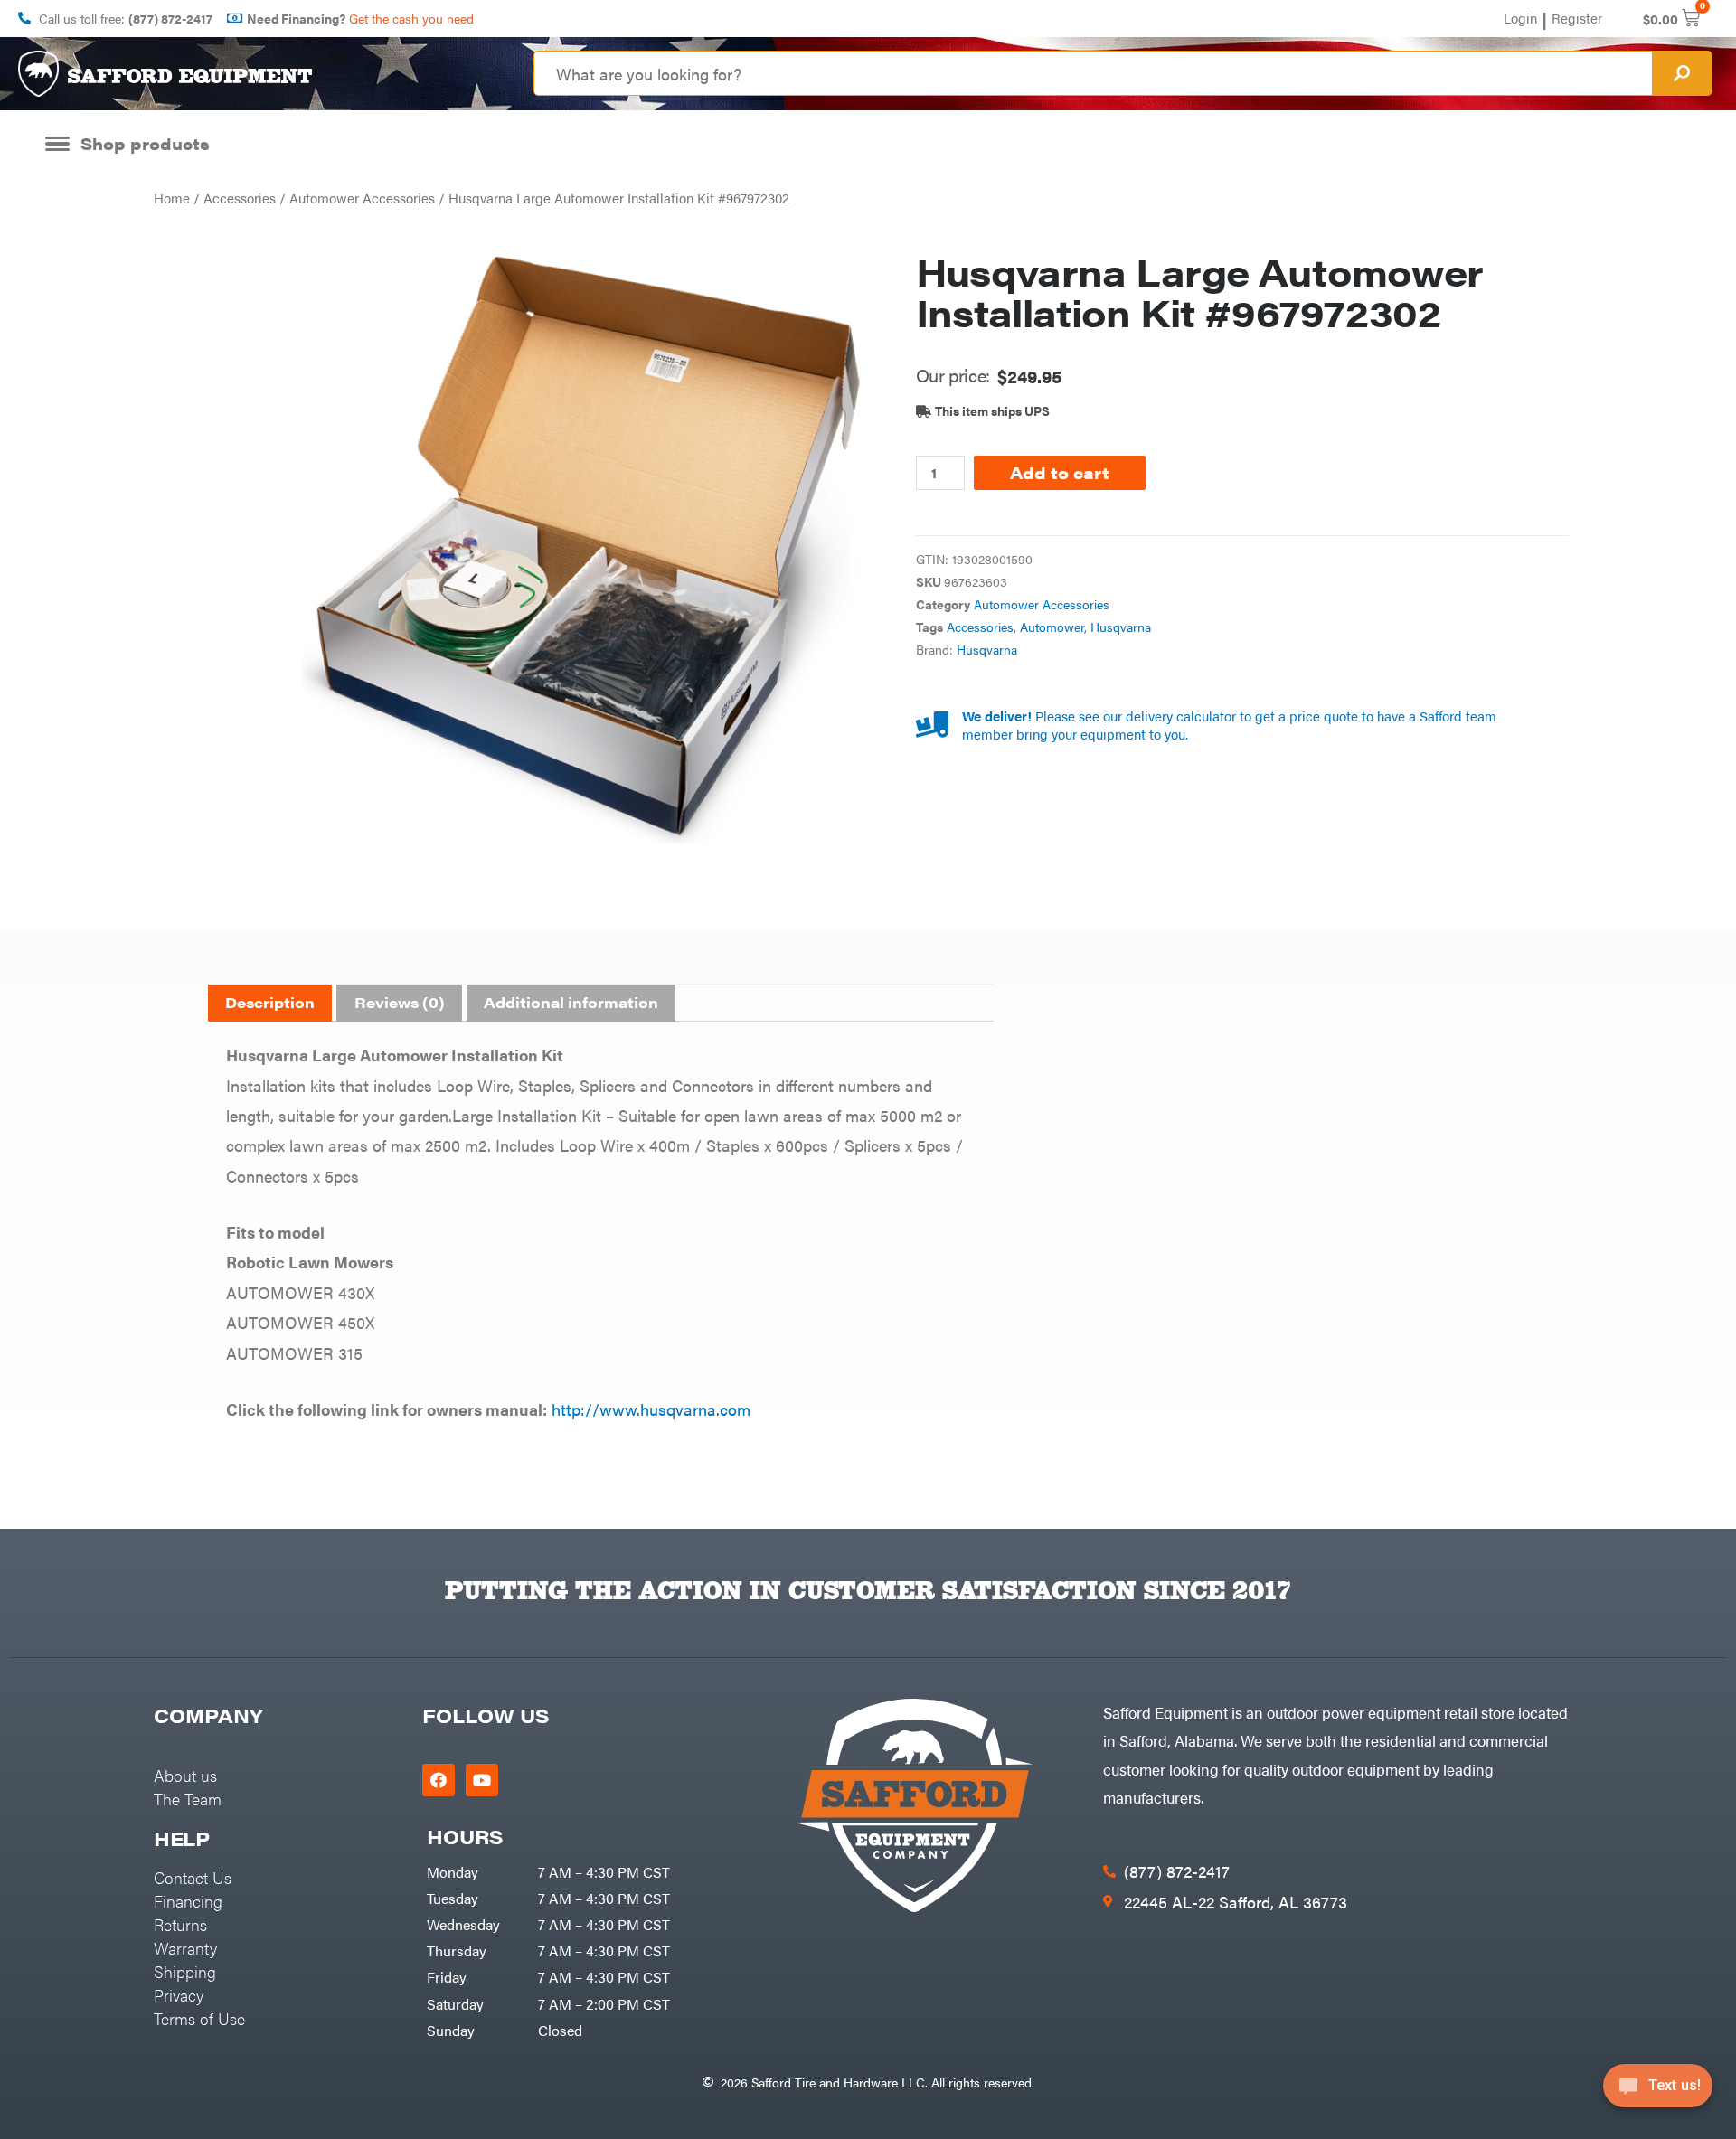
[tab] (270, 1004)
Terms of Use (199, 2018)
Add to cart (1060, 472)
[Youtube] (482, 1780)
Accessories (240, 198)
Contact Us (193, 1877)
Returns (180, 1924)
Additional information (571, 1002)
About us (185, 1775)
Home (172, 198)
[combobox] (1093, 73)
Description (270, 1002)
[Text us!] (1658, 2092)
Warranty (185, 1948)
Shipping (185, 1971)
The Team (188, 1799)
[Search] (1682, 73)
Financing (188, 1901)
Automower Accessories (362, 198)
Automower (1052, 627)
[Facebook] (439, 1780)
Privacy (179, 1995)
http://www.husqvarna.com (651, 1409)
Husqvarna (1121, 627)
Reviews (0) (400, 1002)
